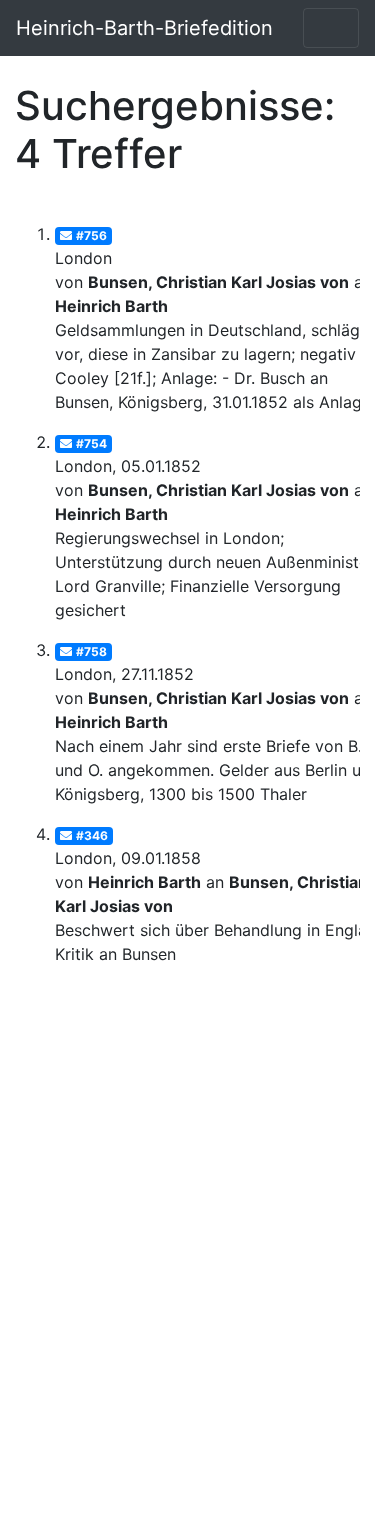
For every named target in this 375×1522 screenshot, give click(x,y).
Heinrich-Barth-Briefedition (144, 28)
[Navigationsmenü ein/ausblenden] (331, 28)
